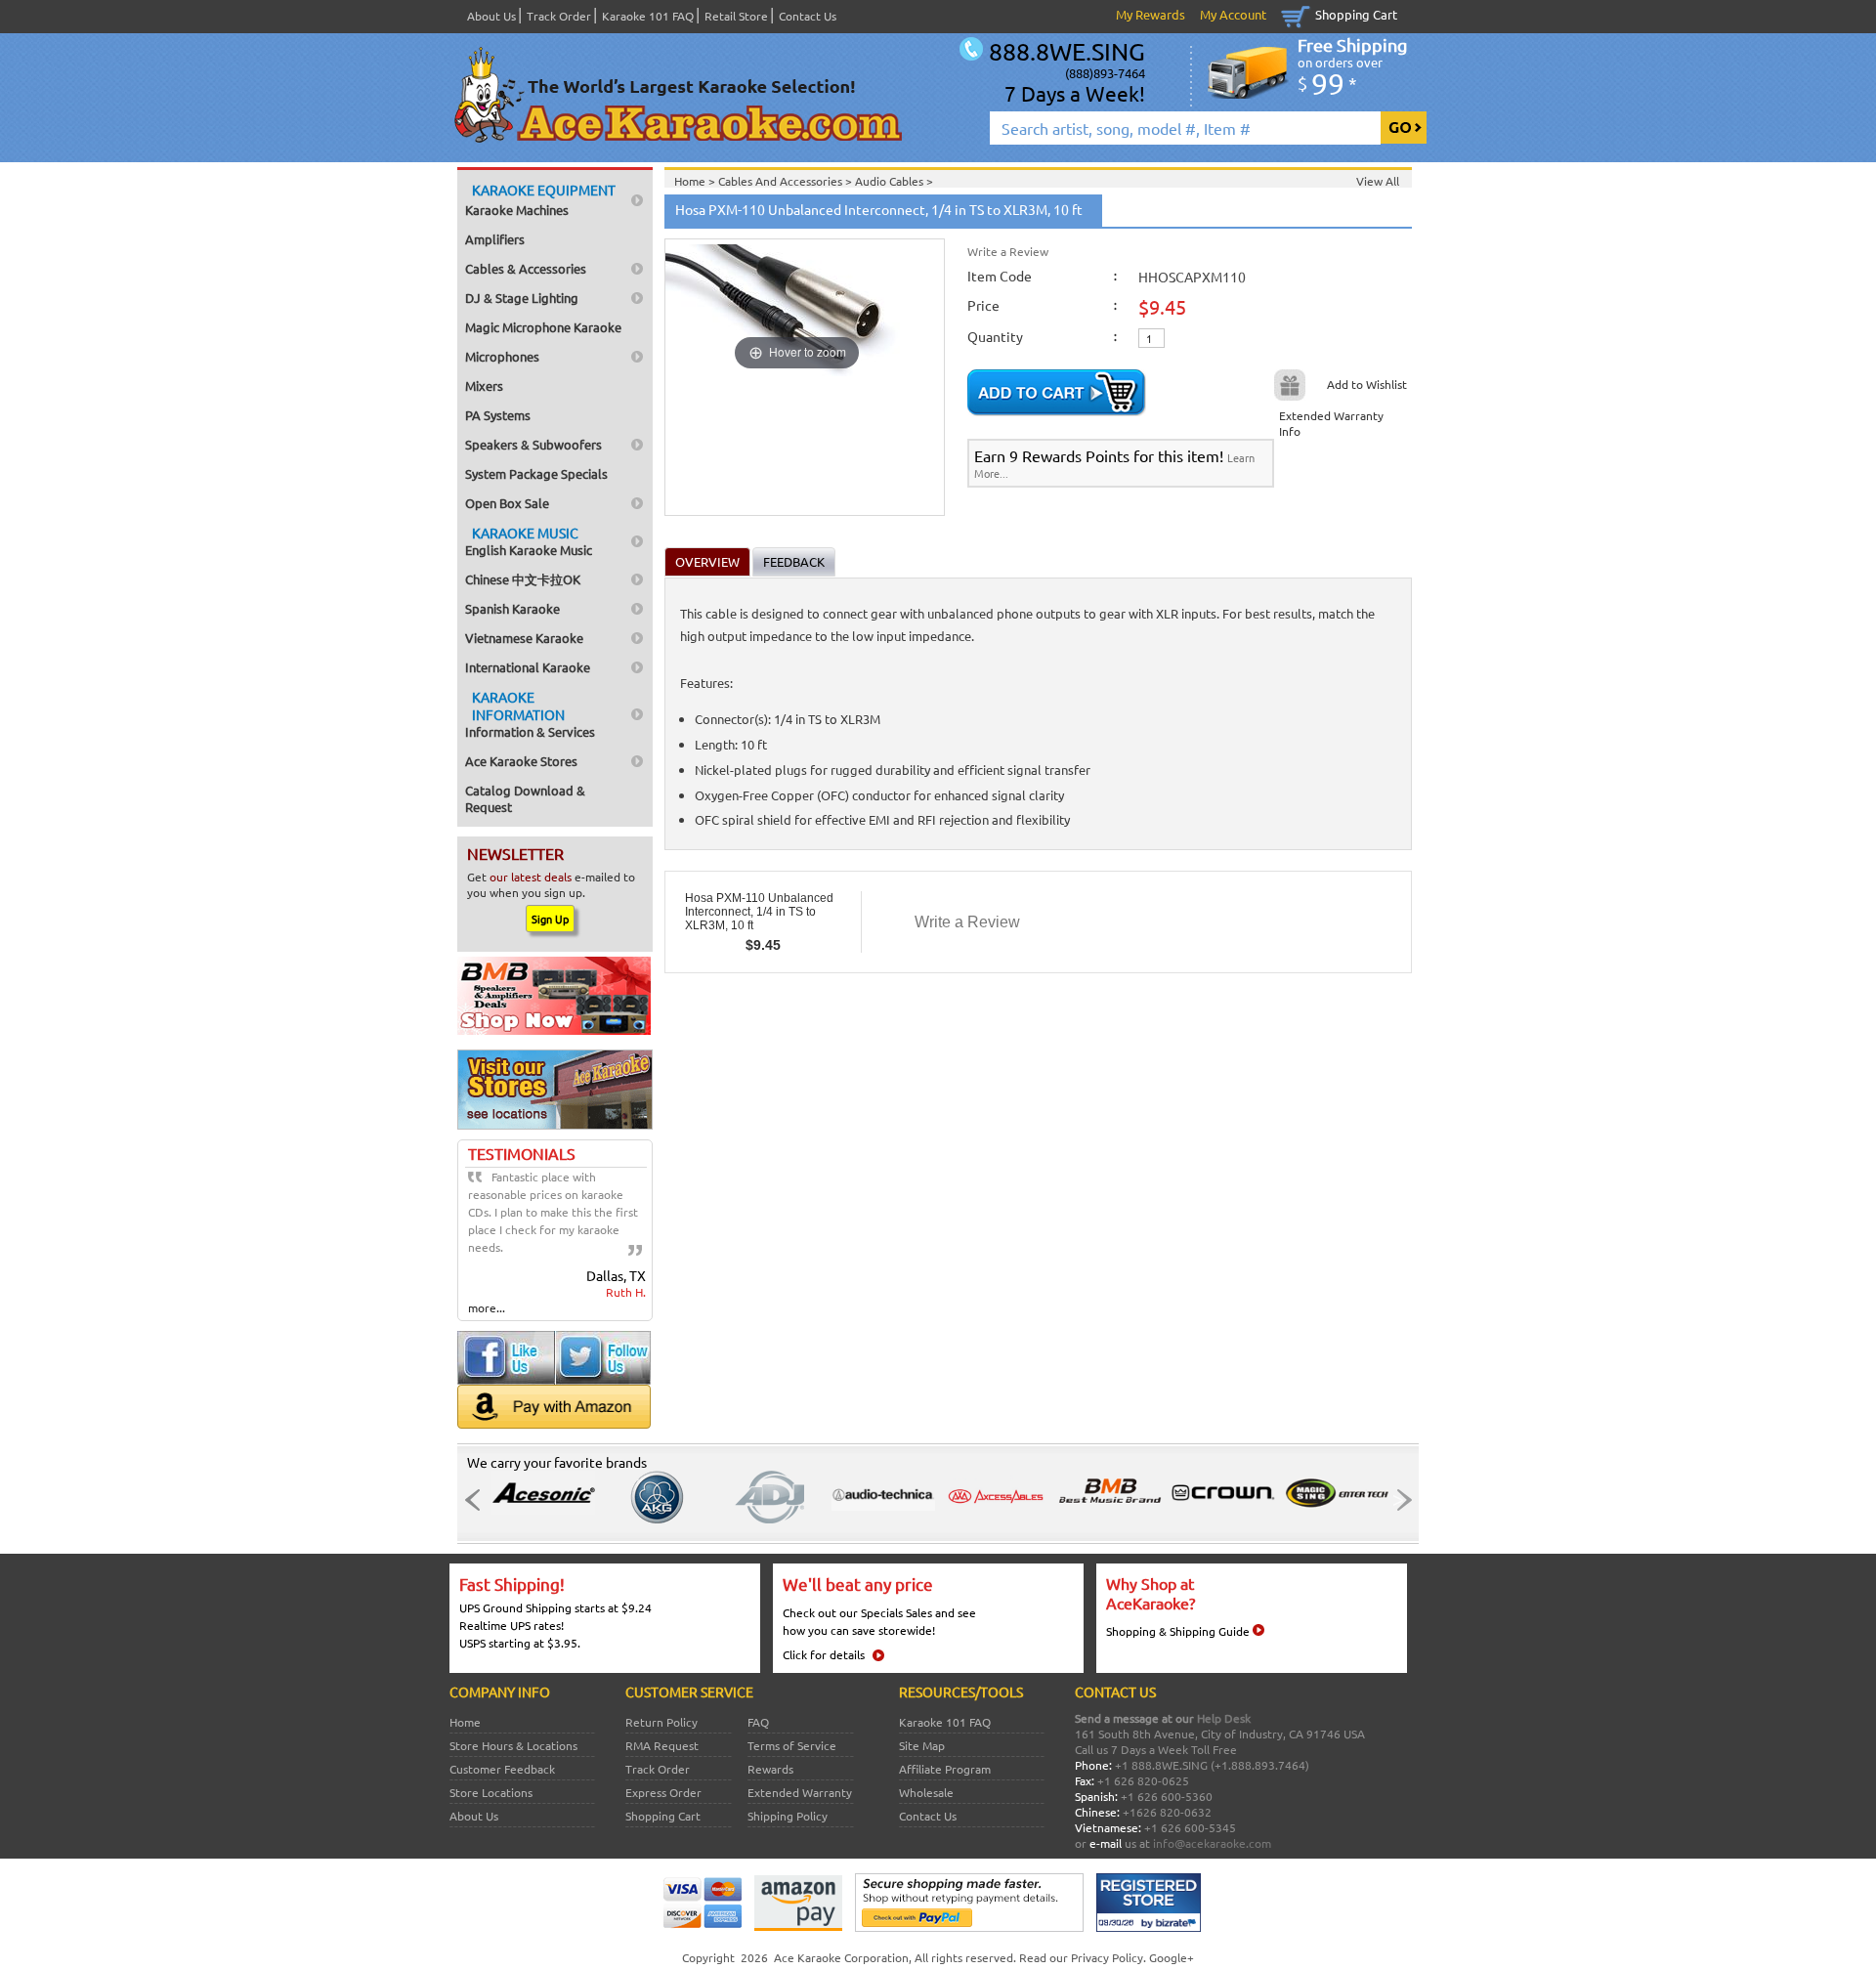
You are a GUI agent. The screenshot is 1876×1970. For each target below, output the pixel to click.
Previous (478, 1500)
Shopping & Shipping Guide (1178, 1631)
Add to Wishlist (1367, 384)
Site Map (922, 1745)
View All (1378, 181)
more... (487, 1307)
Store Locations (491, 1792)
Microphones (502, 356)
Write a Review (1008, 251)
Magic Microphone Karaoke (543, 327)
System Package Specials (536, 473)
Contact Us (808, 16)
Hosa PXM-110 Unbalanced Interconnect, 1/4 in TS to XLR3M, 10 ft (759, 912)
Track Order (559, 16)
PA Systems (498, 415)
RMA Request (662, 1745)
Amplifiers (495, 239)
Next (1398, 1500)
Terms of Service (792, 1745)
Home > (696, 181)
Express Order (663, 1792)
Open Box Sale (507, 503)
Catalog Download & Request (525, 798)
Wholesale (926, 1792)
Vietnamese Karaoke (524, 638)
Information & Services (530, 714)
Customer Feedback (502, 1769)
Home (465, 1722)
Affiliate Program (945, 1769)
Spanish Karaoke (512, 608)
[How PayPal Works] (969, 1927)
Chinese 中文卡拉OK (523, 579)
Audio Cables (891, 181)
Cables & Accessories (526, 268)
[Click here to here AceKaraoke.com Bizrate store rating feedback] (1149, 1927)
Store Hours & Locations (513, 1745)
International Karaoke (528, 667)
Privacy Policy (1107, 1957)
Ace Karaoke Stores (521, 761)
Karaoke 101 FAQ (648, 16)
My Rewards (1151, 14)
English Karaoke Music (529, 541)
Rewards (770, 1769)
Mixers (484, 385)
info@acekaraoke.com (1212, 1843)
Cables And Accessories (782, 181)
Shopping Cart (1356, 14)
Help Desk (1224, 1718)
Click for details (824, 1654)
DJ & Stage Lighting (522, 298)
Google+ (1172, 1957)
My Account (1233, 14)
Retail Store (736, 16)
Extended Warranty (800, 1792)
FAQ (758, 1722)
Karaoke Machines (540, 199)
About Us (491, 16)
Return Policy (661, 1722)
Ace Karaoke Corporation (841, 1957)
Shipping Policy (788, 1816)
